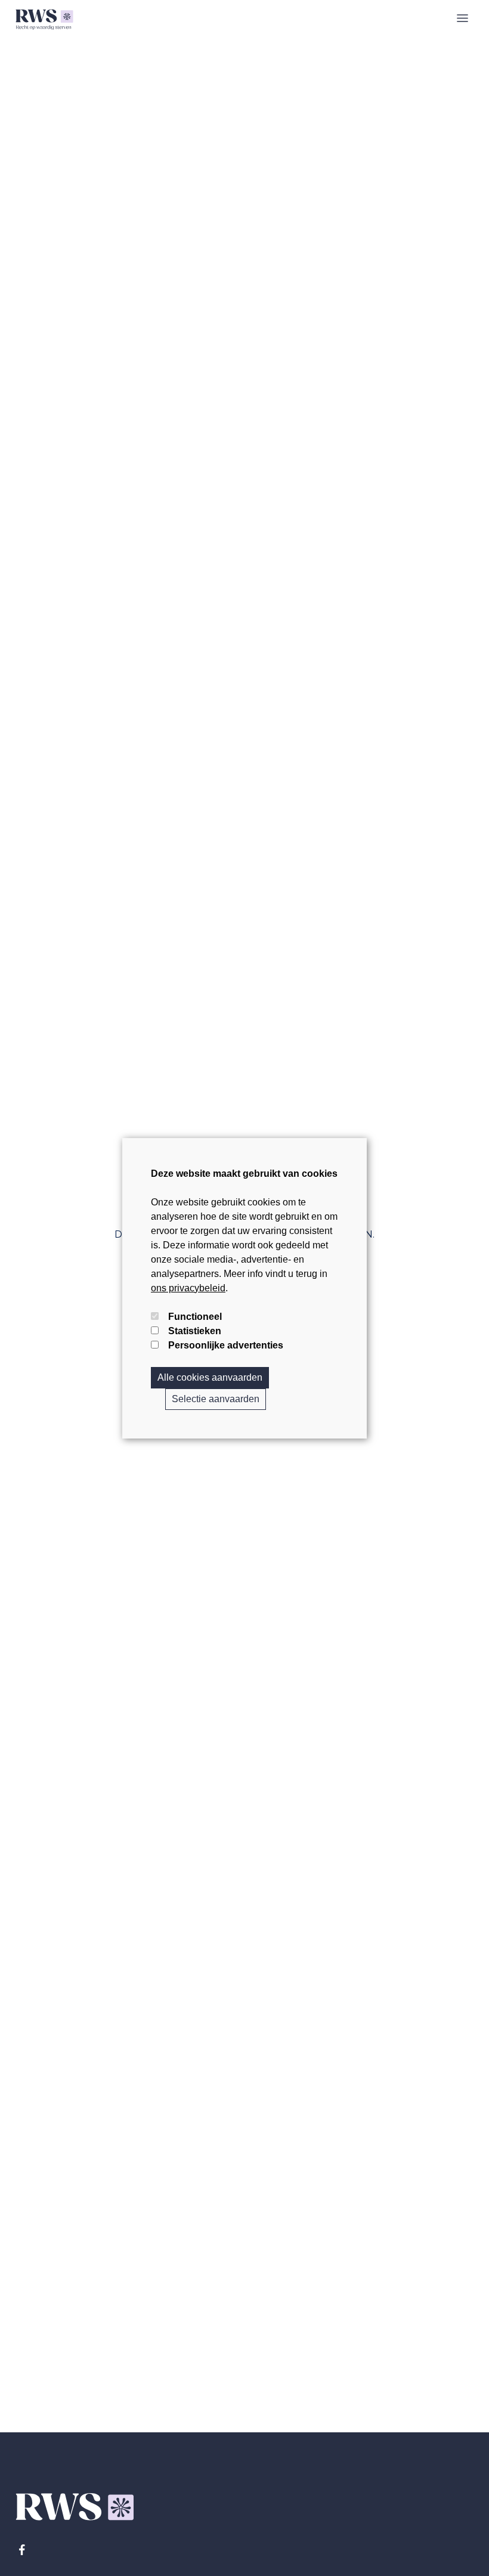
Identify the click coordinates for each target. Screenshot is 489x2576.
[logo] (44, 18)
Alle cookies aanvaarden (210, 1377)
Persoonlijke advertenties (226, 1345)
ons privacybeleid (188, 1288)
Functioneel (195, 1317)
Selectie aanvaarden (216, 1399)
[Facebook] (22, 2550)
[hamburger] (462, 18)
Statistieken (195, 1331)
